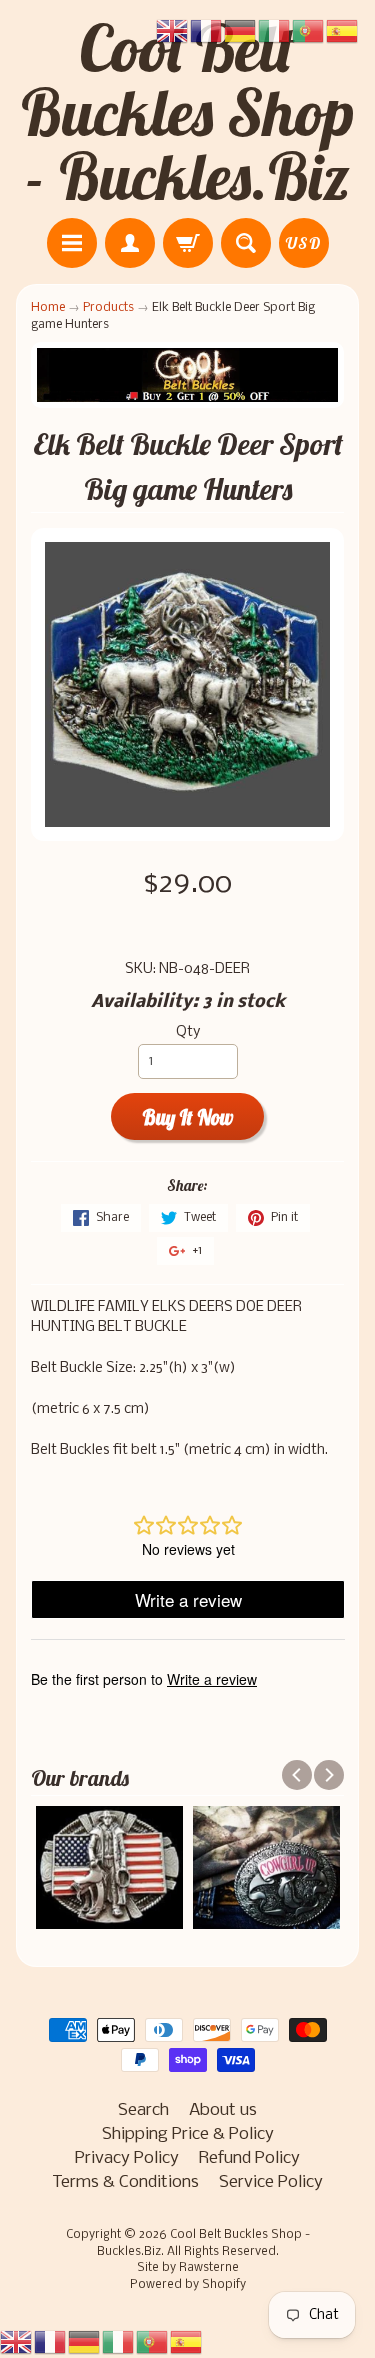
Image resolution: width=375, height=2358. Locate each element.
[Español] (187, 2342)
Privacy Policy (127, 2158)
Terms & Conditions (125, 2182)
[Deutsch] (85, 2342)
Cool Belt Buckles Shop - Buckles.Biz (188, 112)
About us (223, 2110)
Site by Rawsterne (188, 2268)
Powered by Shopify (188, 2285)
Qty (188, 1032)
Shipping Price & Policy (188, 2134)
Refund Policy (249, 2158)
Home (48, 307)
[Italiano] (119, 2342)
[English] (17, 2342)
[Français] (51, 2342)
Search (143, 2110)
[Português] (153, 2342)
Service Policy (271, 2182)
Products (108, 307)
